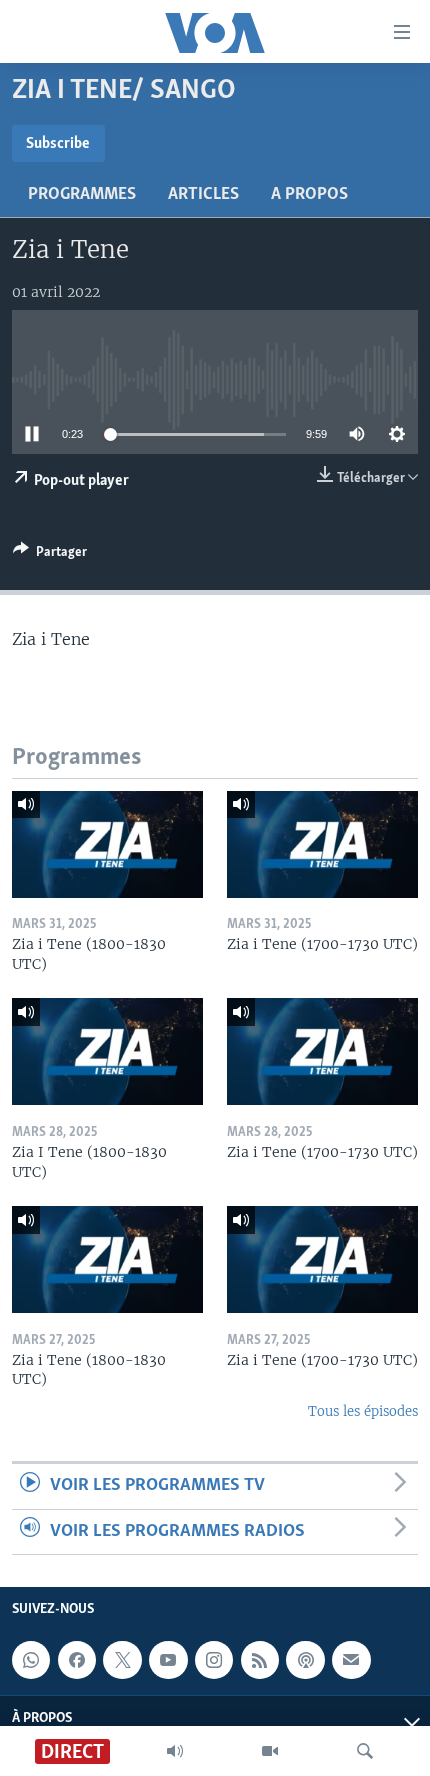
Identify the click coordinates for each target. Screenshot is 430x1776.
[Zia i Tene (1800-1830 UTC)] (107, 844)
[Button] (50, 555)
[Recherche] (365, 1751)
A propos (309, 195)
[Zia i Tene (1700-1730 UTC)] (322, 844)
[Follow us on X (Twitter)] (122, 1660)
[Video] (270, 1751)
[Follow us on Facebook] (77, 1660)
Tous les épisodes (363, 1411)
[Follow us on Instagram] (214, 1660)
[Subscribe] (351, 1660)
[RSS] (260, 1660)
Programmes (82, 195)
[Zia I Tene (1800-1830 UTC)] (107, 1051)
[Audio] (175, 1751)
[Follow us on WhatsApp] (31, 1660)
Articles (203, 195)
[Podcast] (305, 1660)
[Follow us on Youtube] (168, 1660)
